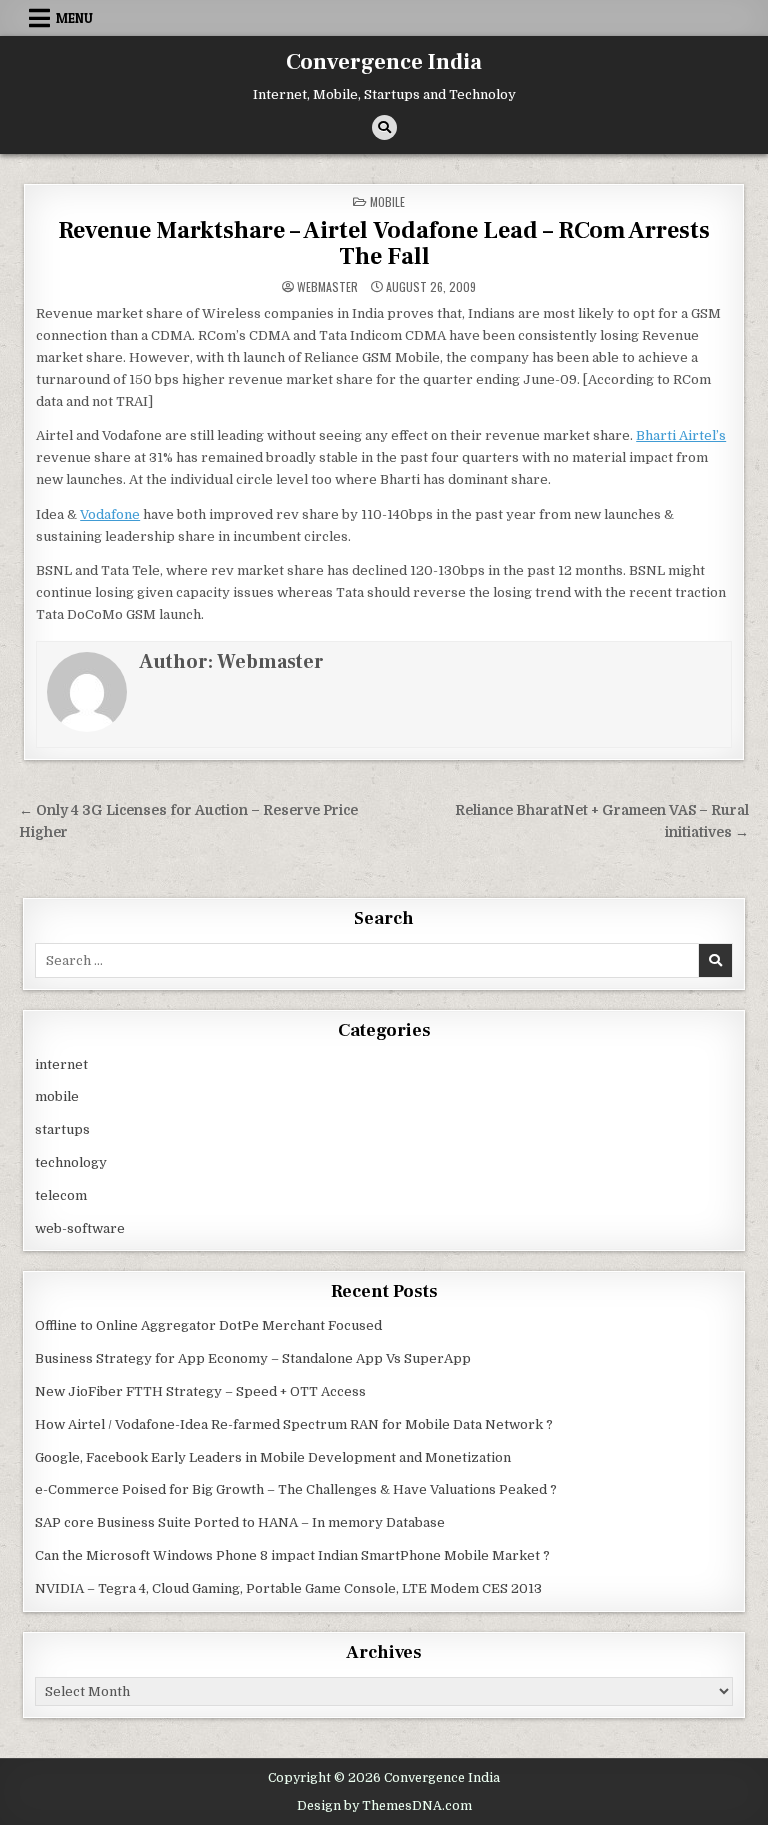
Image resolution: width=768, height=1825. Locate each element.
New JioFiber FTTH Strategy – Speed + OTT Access (200, 1391)
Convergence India (384, 62)
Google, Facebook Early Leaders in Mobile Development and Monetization (273, 1457)
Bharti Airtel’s (681, 435)
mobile (387, 201)
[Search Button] (384, 127)
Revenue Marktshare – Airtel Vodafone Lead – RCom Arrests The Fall (384, 243)
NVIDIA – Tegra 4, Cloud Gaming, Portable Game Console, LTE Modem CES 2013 (288, 1588)
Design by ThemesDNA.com (384, 1806)
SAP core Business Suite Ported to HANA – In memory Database (240, 1522)
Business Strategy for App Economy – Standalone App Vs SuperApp (253, 1358)
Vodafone (110, 514)
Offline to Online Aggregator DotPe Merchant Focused (208, 1325)
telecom (61, 1195)
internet (61, 1064)
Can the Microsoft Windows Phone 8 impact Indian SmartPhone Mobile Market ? (292, 1555)
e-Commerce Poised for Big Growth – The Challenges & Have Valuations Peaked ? (296, 1489)
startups (62, 1129)
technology (71, 1162)
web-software (80, 1228)
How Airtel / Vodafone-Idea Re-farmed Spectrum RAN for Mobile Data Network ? (294, 1424)
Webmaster (327, 287)
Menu (74, 18)
